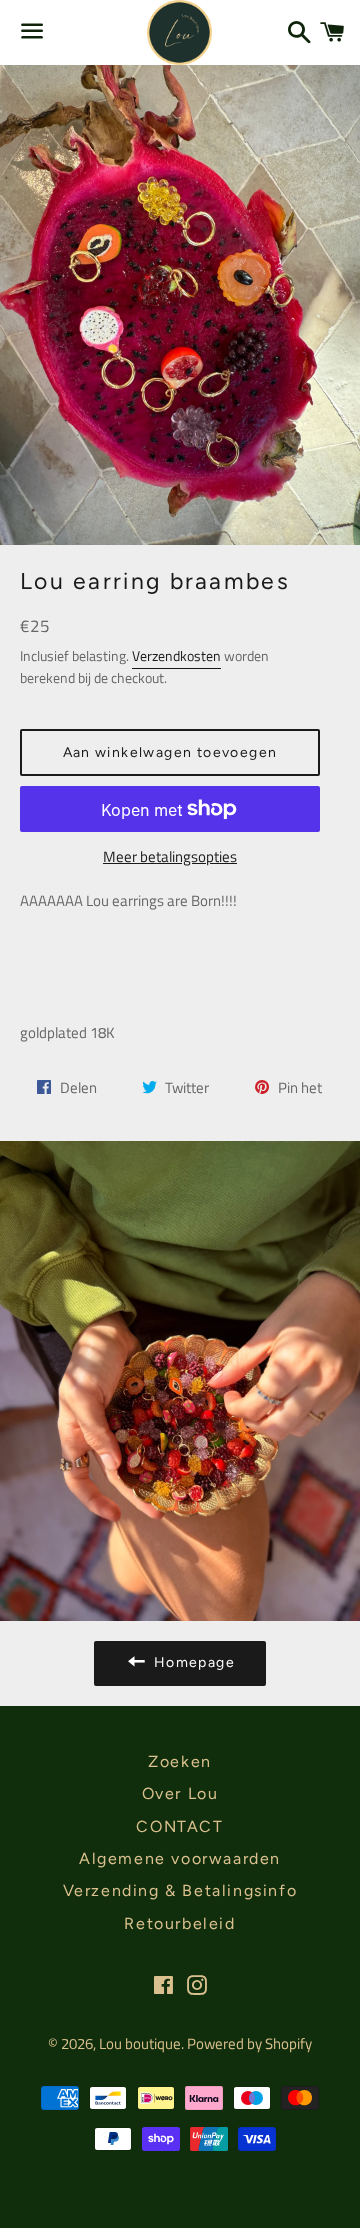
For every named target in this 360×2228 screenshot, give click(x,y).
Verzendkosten (176, 655)
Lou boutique (140, 2043)
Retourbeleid (179, 1923)
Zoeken (180, 1761)
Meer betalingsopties (170, 856)
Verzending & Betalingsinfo (180, 1890)
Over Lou (180, 1793)
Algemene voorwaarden (180, 1858)
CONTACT (179, 1826)
